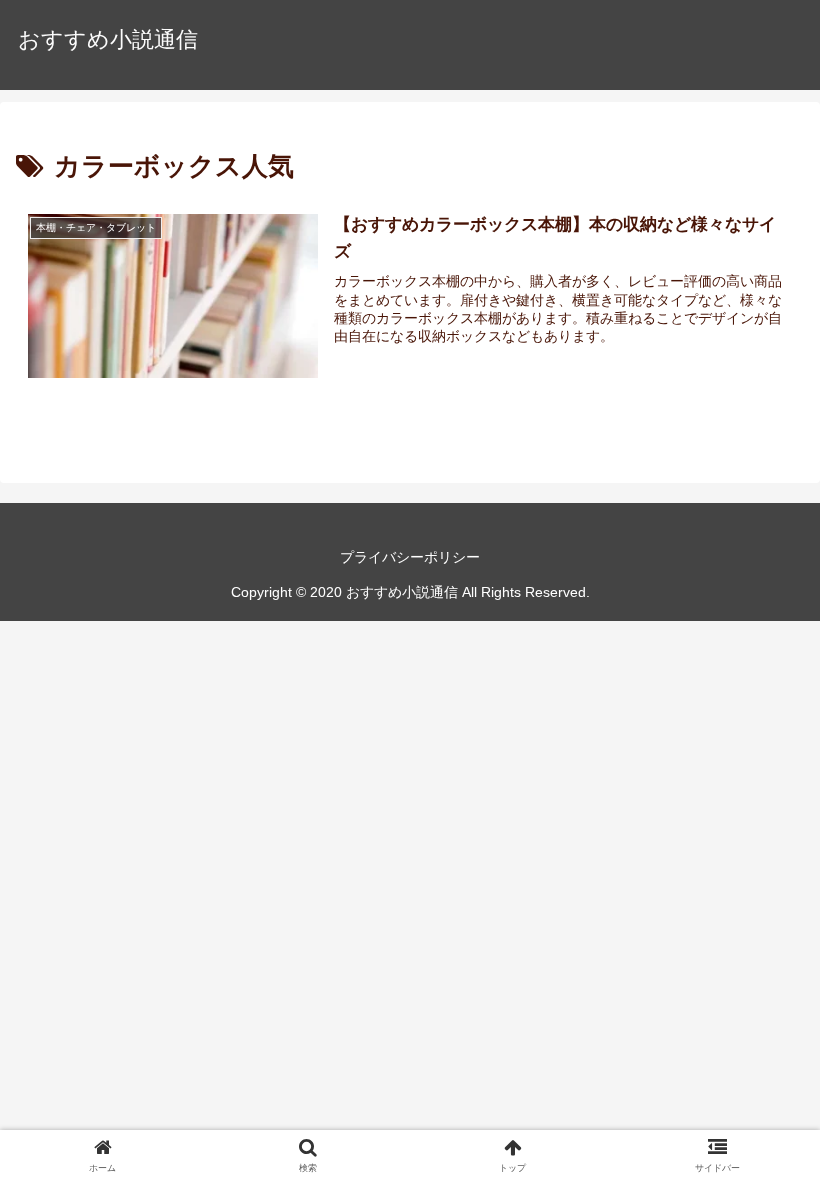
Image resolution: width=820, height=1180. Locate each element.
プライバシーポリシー (410, 557)
